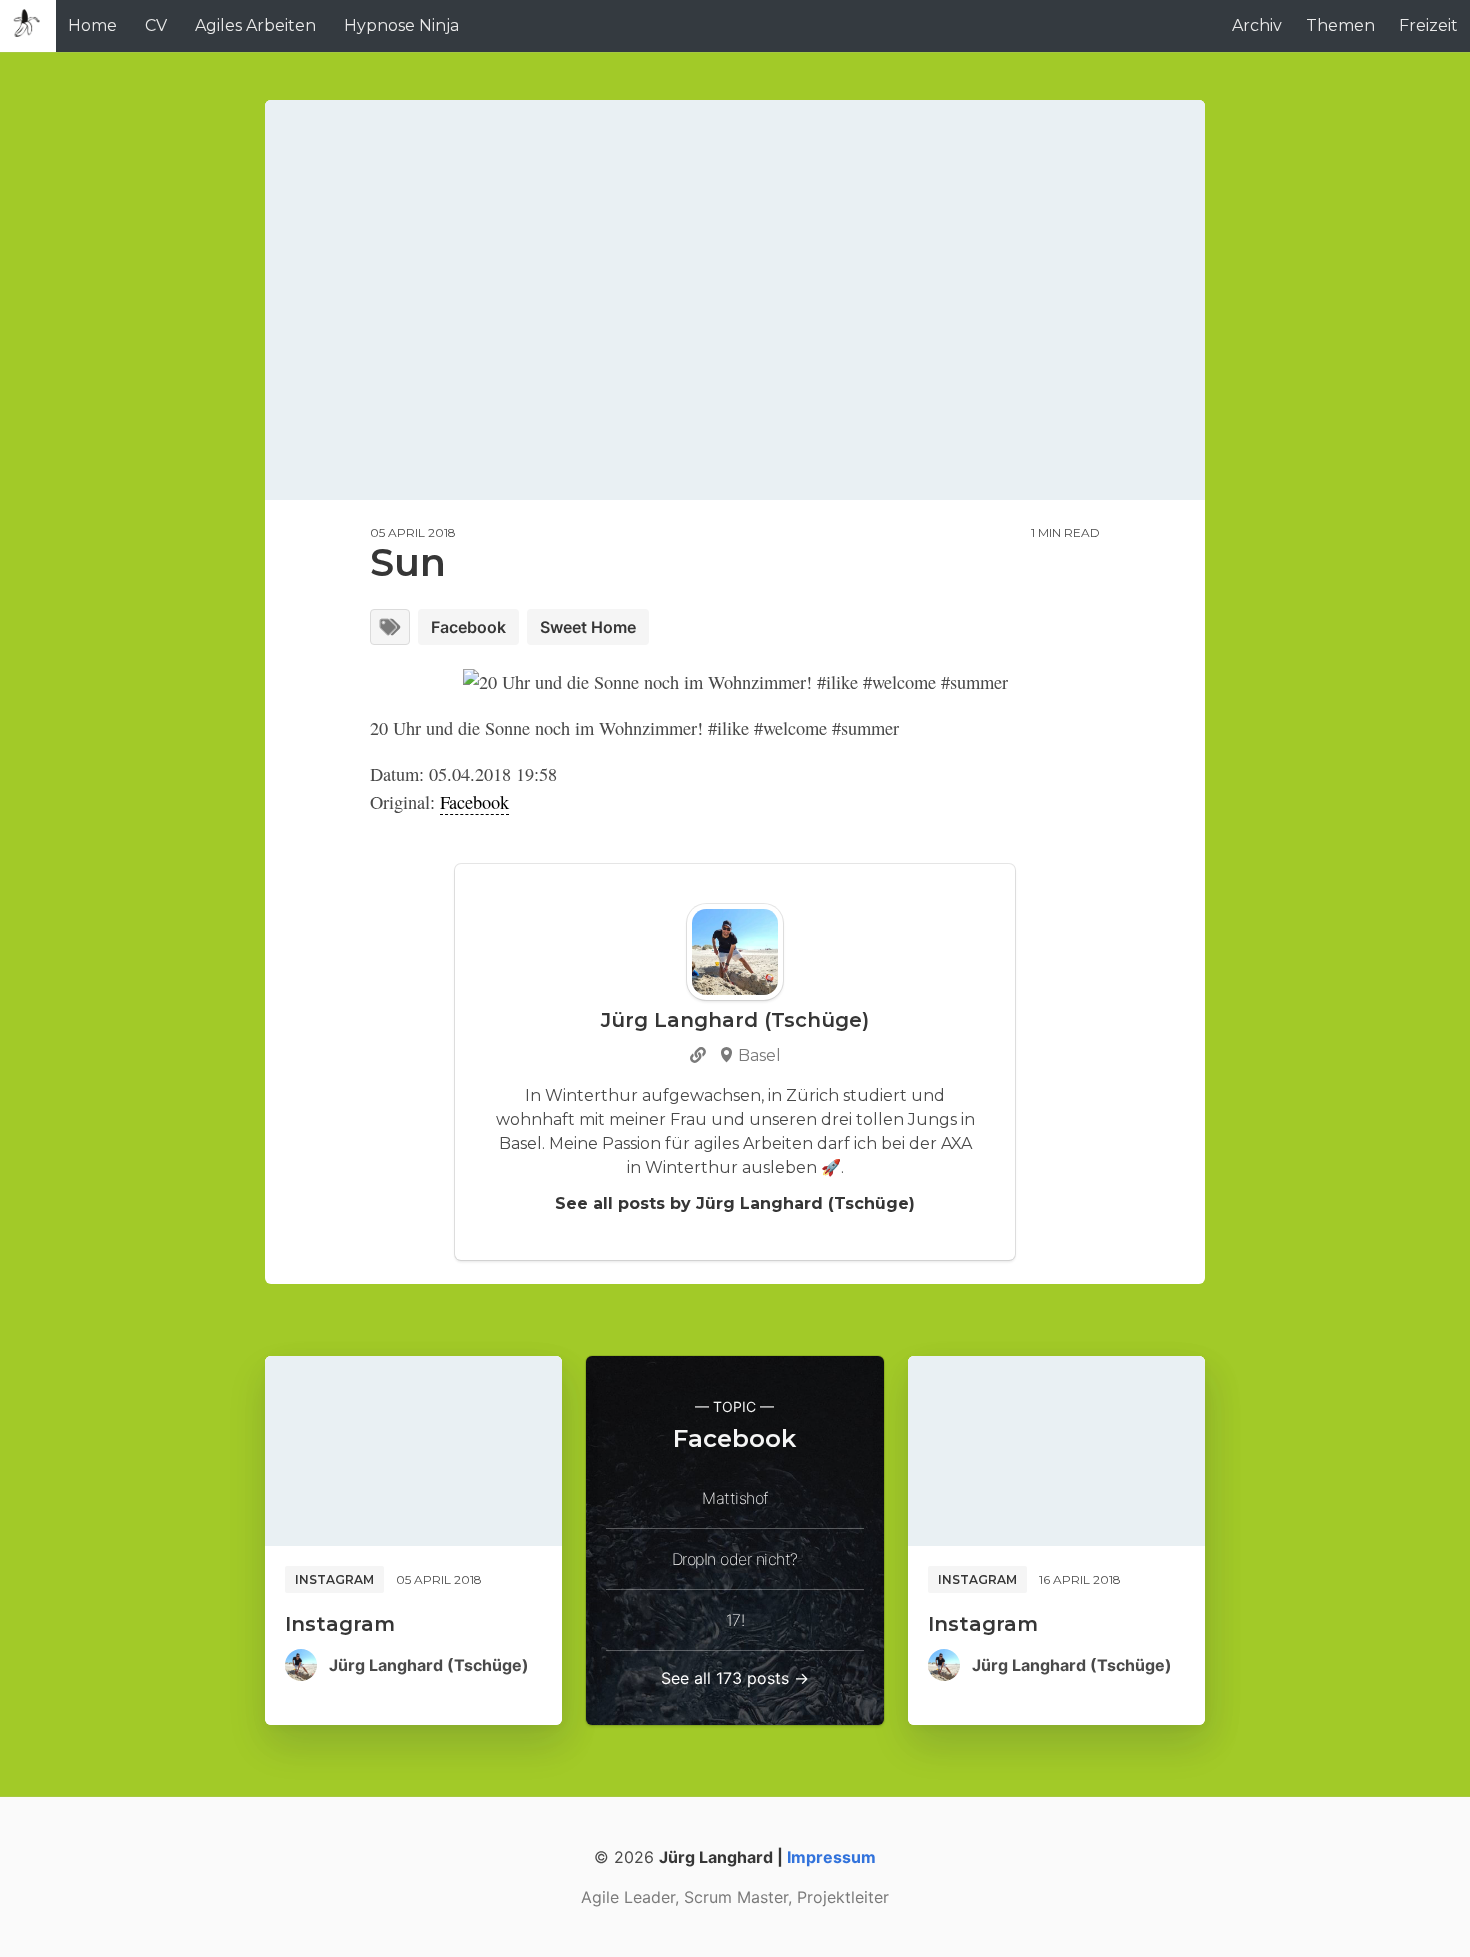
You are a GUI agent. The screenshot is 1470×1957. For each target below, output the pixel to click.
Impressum (831, 1857)
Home (92, 25)
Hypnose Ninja (401, 25)
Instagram (334, 1579)
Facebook (468, 627)
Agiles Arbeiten (255, 25)
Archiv (1257, 25)
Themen (1340, 25)
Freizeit (1428, 25)
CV (156, 25)
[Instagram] (413, 1451)
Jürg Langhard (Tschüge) (429, 1665)
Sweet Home (588, 627)
